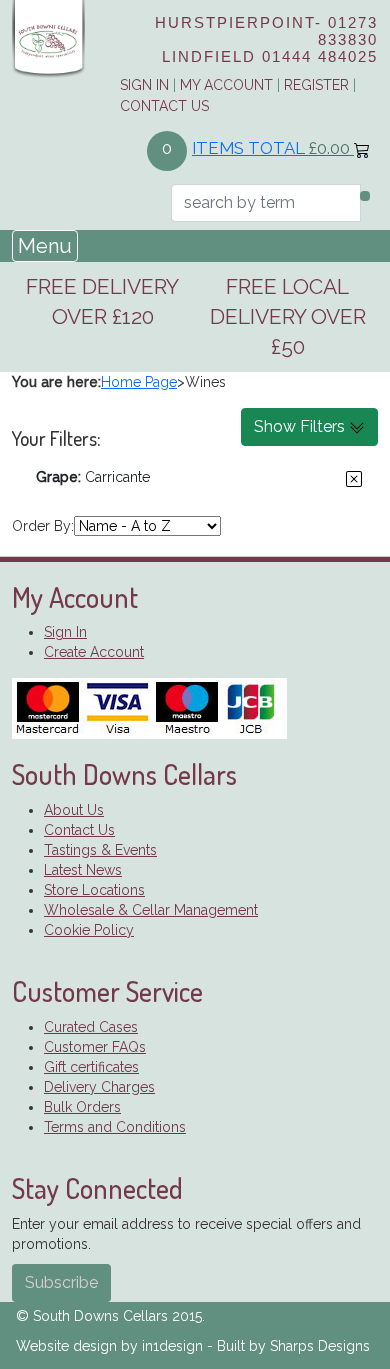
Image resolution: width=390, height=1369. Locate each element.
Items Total (271, 148)
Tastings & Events (100, 850)
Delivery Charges (99, 1087)
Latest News (83, 870)
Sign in (144, 85)
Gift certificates (91, 1067)
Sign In (65, 632)
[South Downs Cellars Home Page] (48, 38)
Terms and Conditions (115, 1127)
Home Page (139, 382)
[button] (354, 479)
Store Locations (94, 890)
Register (316, 85)
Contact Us (164, 106)
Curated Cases (91, 1027)
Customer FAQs (95, 1047)
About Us (74, 810)
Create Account (94, 652)
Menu (45, 246)
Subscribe (61, 1282)
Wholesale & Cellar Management (151, 910)
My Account (226, 85)
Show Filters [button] (301, 426)
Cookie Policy (89, 930)
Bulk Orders (82, 1107)
